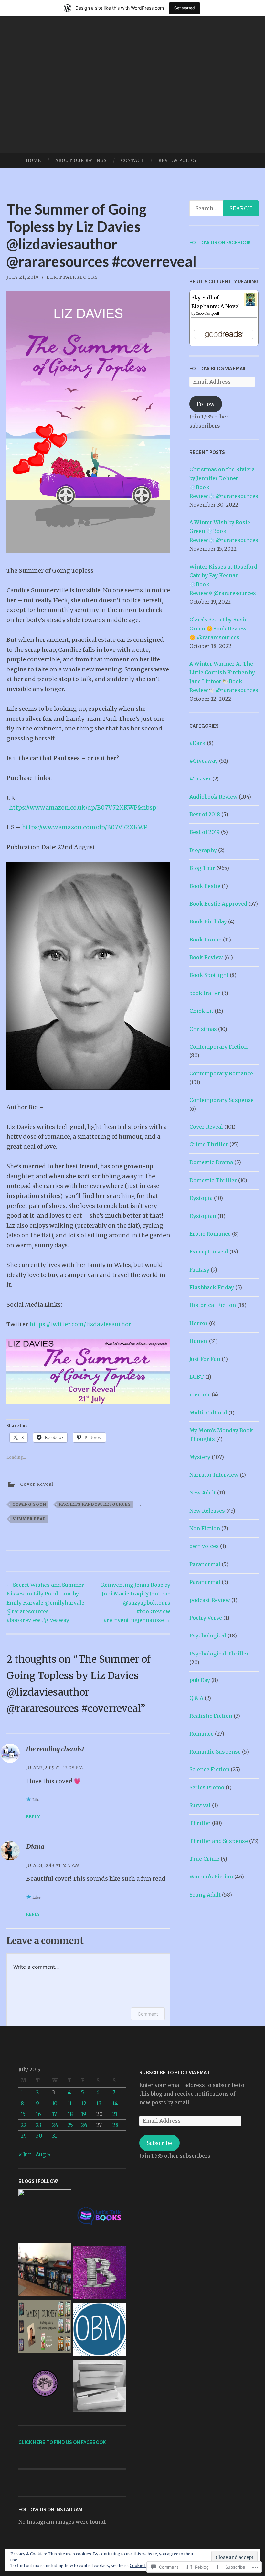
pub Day (200, 1680)
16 (38, 2114)
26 (84, 2125)
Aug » (43, 2154)
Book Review (206, 957)
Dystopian (203, 1216)
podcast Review (210, 1600)
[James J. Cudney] (45, 2328)
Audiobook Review (213, 797)
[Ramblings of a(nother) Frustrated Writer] (99, 2274)
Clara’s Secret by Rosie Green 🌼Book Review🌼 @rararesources (218, 628)
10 (55, 2103)
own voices (204, 1546)
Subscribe (159, 2143)
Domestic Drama (211, 1162)
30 (39, 2136)
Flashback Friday (212, 1287)
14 (115, 2103)
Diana (35, 1846)
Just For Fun (205, 1359)
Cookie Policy (143, 2566)
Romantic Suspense (215, 1752)
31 (54, 2136)
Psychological (208, 1635)
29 (24, 2136)
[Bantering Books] (45, 2216)
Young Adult (205, 1895)
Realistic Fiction (211, 1716)
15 (23, 2114)
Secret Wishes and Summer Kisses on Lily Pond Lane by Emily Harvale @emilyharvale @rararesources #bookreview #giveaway (45, 1602)
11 (70, 2103)
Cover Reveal (37, 1484)
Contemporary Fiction (218, 1047)
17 (54, 2114)
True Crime (204, 1859)
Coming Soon (29, 1504)
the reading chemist (55, 1749)
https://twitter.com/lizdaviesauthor (80, 1324)
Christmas (203, 1029)
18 (70, 2114)
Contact (132, 161)
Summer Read (29, 1519)
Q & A (196, 1698)
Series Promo (207, 1787)
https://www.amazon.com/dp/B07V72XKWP (85, 827)
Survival (200, 1805)
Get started (185, 8)
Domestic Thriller (213, 1180)
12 (84, 2103)
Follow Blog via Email (218, 369)
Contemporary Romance (221, 1073)
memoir (200, 1394)
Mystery (200, 1457)
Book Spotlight (209, 975)
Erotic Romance (210, 1234)
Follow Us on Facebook (220, 243)
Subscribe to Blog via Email (175, 2073)
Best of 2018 (205, 814)
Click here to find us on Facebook (62, 2442)
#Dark (197, 743)
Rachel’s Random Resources (95, 1504)
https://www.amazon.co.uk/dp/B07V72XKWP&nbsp (83, 807)
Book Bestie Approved (218, 904)
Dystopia (201, 1198)
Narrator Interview (214, 1475)
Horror (199, 1323)
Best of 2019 (205, 832)
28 (116, 2125)
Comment (148, 2014)
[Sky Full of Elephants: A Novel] (250, 304)
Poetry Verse (206, 1618)
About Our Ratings (81, 161)
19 (84, 2114)
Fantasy (199, 1270)
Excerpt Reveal (209, 1252)
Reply (33, 1817)
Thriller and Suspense (219, 1841)
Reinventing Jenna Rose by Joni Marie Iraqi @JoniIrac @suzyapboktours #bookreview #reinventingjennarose (136, 1602)
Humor (199, 1341)
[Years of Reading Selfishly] (99, 2387)
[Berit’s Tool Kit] (99, 2217)
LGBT (197, 1377)
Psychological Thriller (219, 1654)
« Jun (25, 2154)
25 (70, 2125)
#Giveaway (204, 761)
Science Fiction (209, 1769)
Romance (201, 1734)
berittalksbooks (72, 277)
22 (24, 2125)
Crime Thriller (209, 1144)
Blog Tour (202, 868)
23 (39, 2125)
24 (55, 2125)
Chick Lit (201, 1011)
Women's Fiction (211, 1877)
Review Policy (178, 161)
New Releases (207, 1511)
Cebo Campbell (207, 313)
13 (99, 2103)
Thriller (200, 1823)
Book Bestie (205, 886)
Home (33, 161)
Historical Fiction (213, 1305)
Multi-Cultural (208, 1413)
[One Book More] (99, 2330)
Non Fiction (205, 1528)
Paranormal (205, 1564)
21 (115, 2114)
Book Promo (206, 940)
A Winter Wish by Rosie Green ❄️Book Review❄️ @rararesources (224, 531)
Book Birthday (208, 921)
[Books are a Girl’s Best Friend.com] (45, 2271)
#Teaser (200, 779)
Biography (203, 850)
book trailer (205, 993)
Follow (206, 404)
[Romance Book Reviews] (45, 2385)
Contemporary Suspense (222, 1100)
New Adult (203, 1493)
